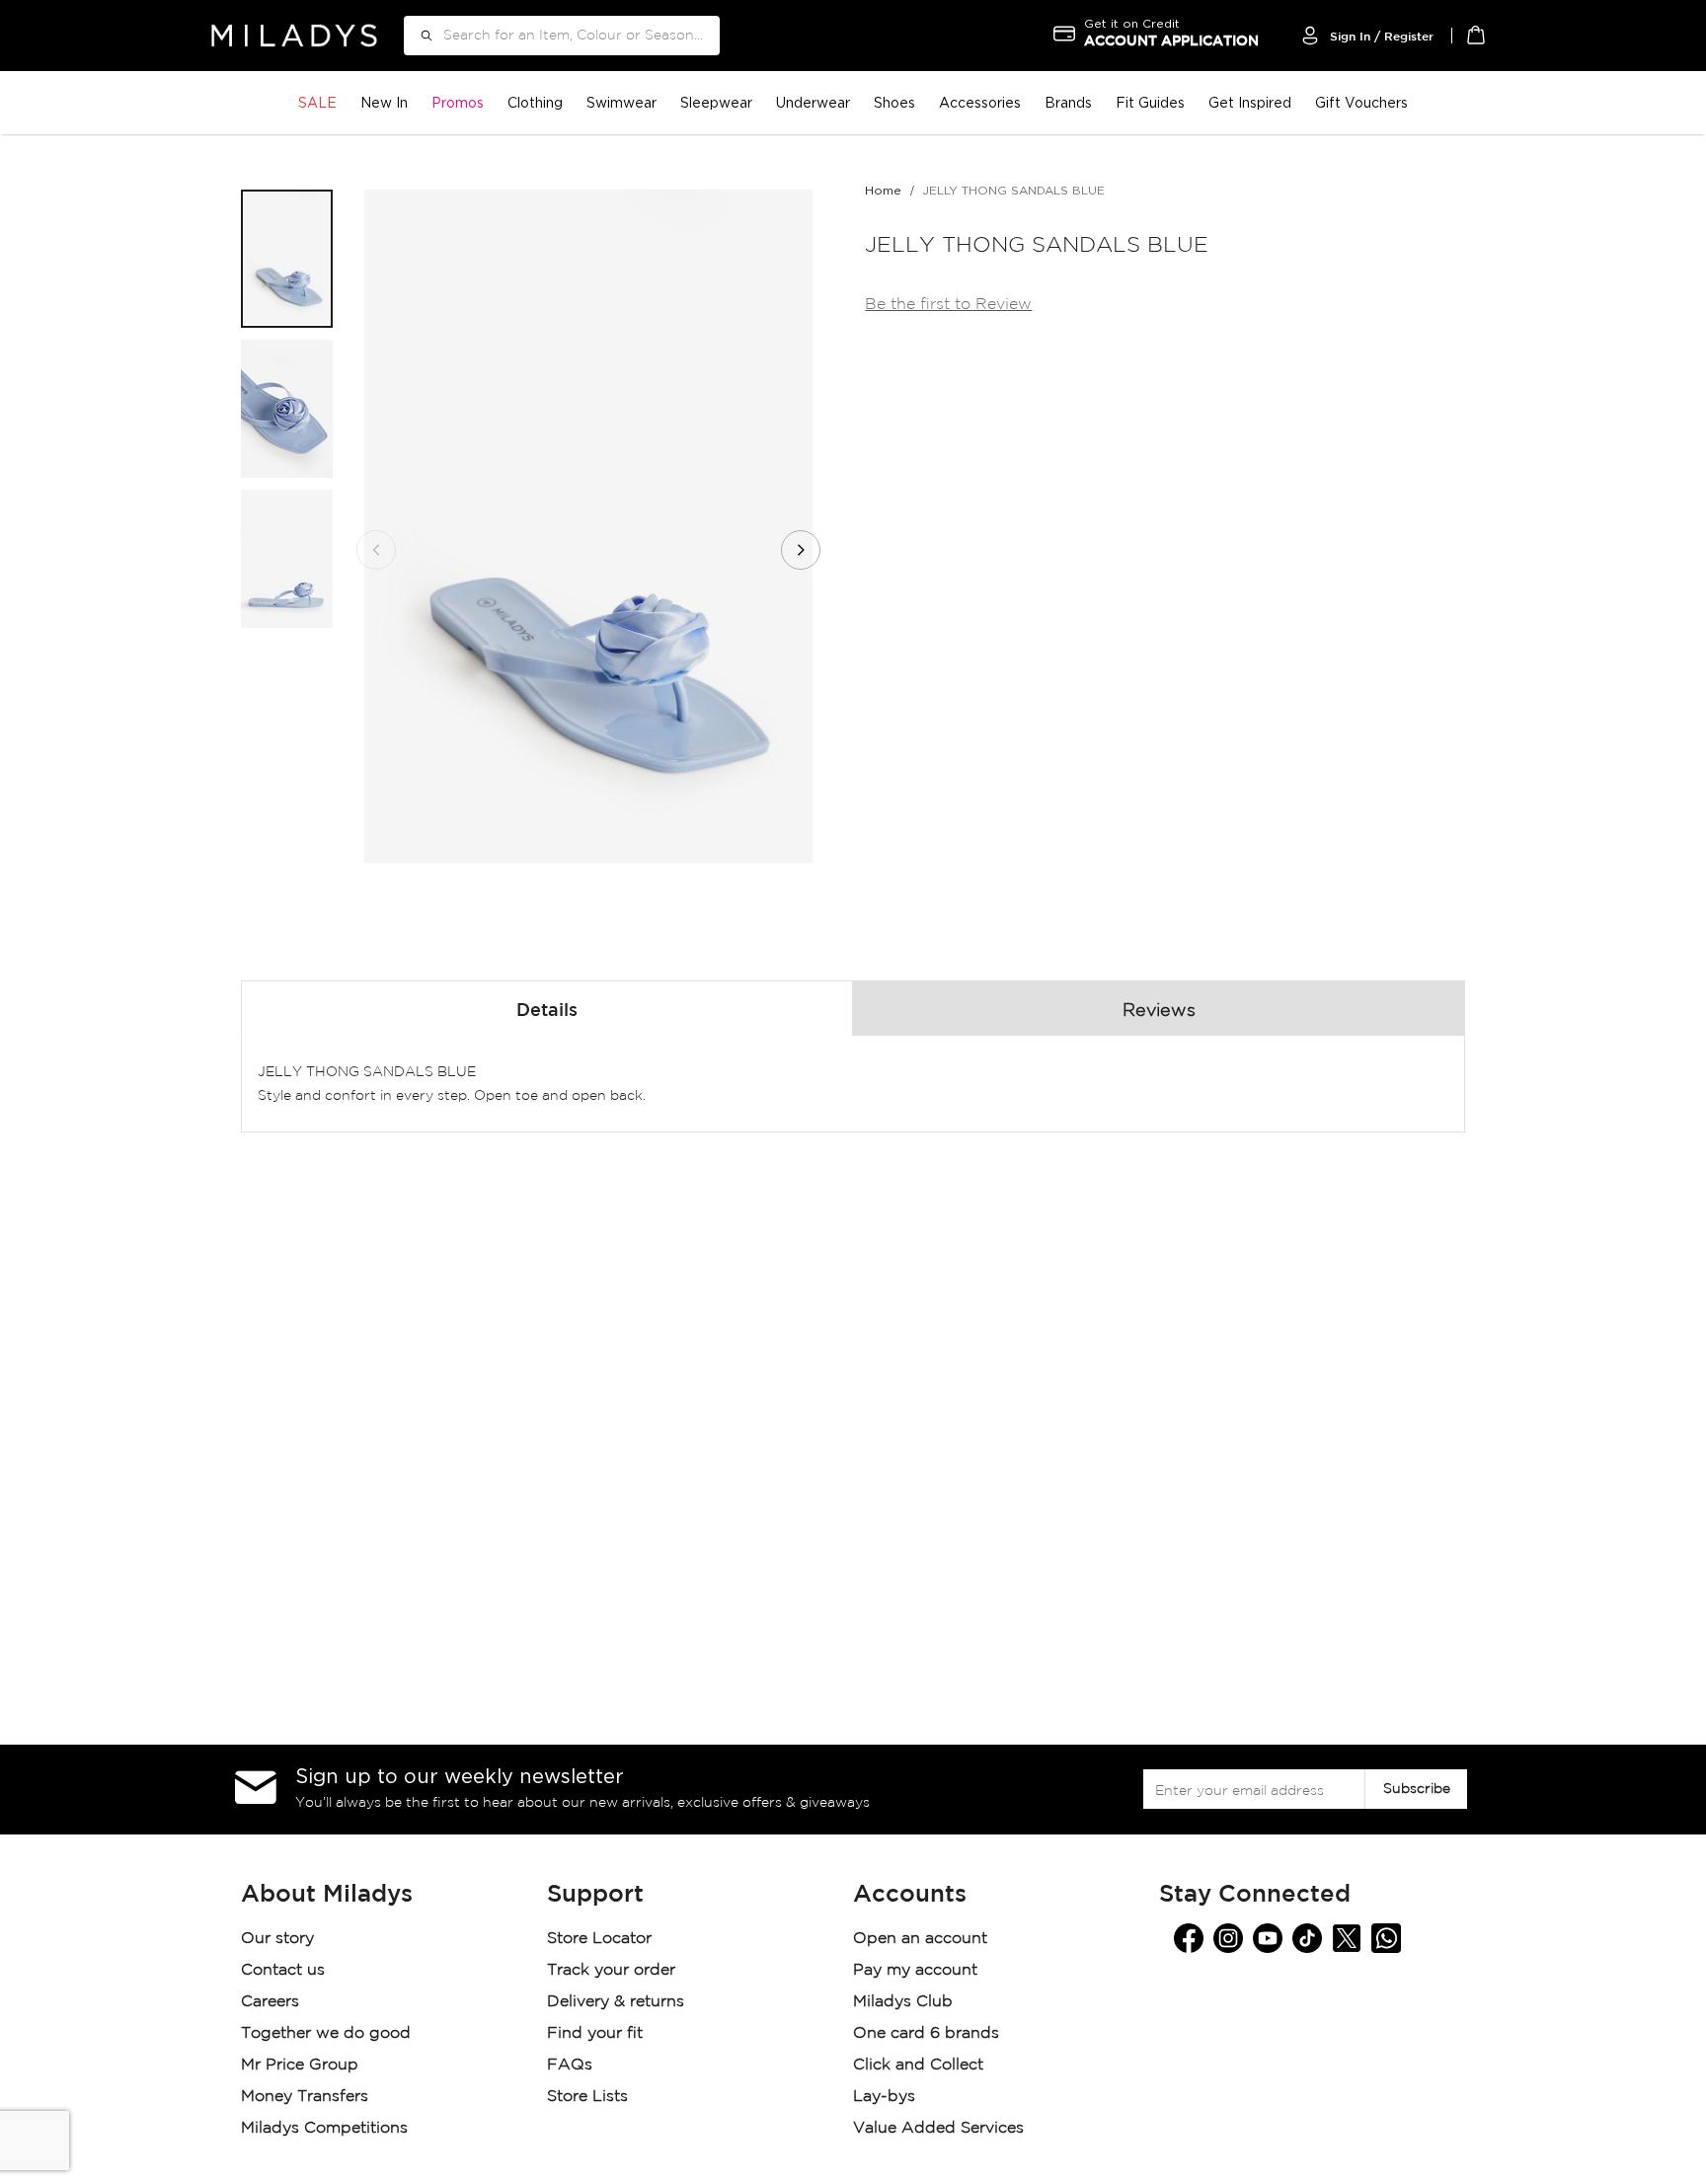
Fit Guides (1150, 102)
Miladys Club (903, 2002)
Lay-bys (884, 2097)
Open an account (920, 1939)
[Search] (420, 36)
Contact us (283, 1970)
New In (384, 102)
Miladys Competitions (324, 2128)
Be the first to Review (948, 305)
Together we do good (326, 2033)
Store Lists (587, 2097)
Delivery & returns (618, 2002)
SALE (317, 102)
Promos (458, 102)
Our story (277, 1939)
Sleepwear (716, 102)
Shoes (894, 102)
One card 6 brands (926, 2033)
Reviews (1159, 1011)
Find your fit (595, 2033)
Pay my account (915, 1970)
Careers (270, 2002)
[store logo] (294, 35)
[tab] (547, 1008)
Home (883, 190)
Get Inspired (1250, 102)
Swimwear (621, 102)
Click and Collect (921, 2065)
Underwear (813, 102)
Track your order (611, 1970)
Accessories (980, 102)
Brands (1068, 102)
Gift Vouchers (1361, 102)
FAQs (570, 2065)
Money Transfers (305, 2097)
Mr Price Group (302, 2065)
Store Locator (602, 1939)
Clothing (535, 102)
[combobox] (562, 36)
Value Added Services (938, 2128)
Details (547, 1011)
